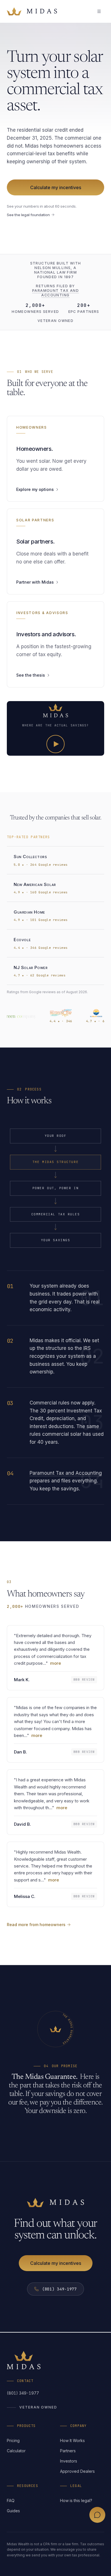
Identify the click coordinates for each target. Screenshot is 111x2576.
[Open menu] (99, 11)
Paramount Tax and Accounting (55, 293)
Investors (69, 2461)
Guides (13, 2511)
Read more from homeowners (36, 1925)
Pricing (13, 2440)
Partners (68, 2451)
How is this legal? (76, 2500)
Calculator (16, 2451)
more (55, 1663)
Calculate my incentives (56, 187)
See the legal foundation (28, 215)
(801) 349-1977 (23, 2393)
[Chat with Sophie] (97, 2515)
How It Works (72, 2440)
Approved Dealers (77, 2471)
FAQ (11, 2500)
